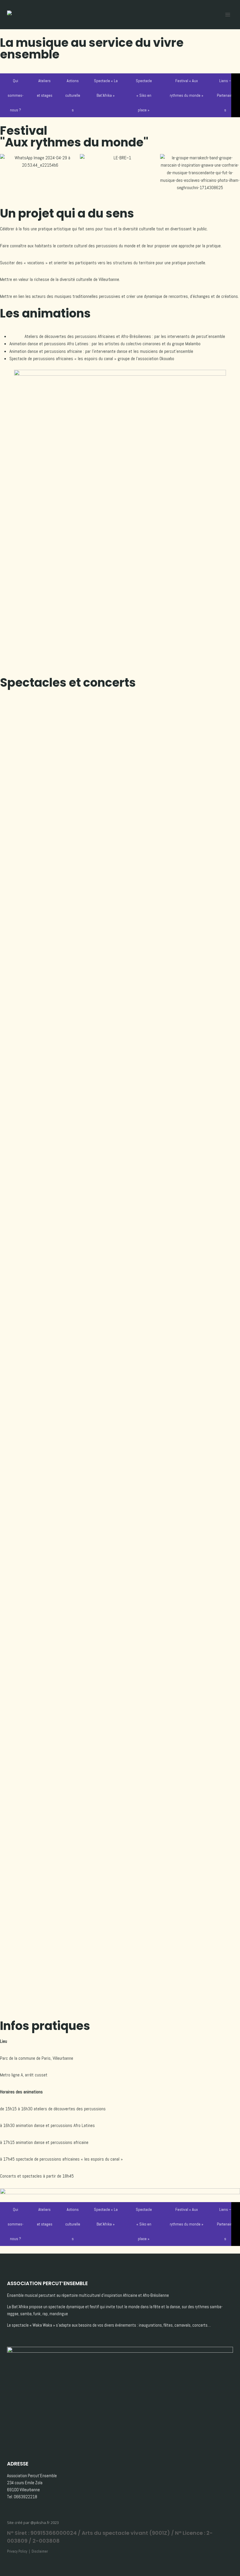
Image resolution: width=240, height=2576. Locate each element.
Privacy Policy (17, 2551)
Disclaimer (40, 2551)
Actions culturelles (73, 95)
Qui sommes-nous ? (16, 95)
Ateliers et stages (45, 88)
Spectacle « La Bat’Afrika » (106, 88)
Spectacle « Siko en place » (144, 95)
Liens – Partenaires (225, 95)
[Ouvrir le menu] (228, 14)
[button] (6, 173)
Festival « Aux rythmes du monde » (187, 88)
